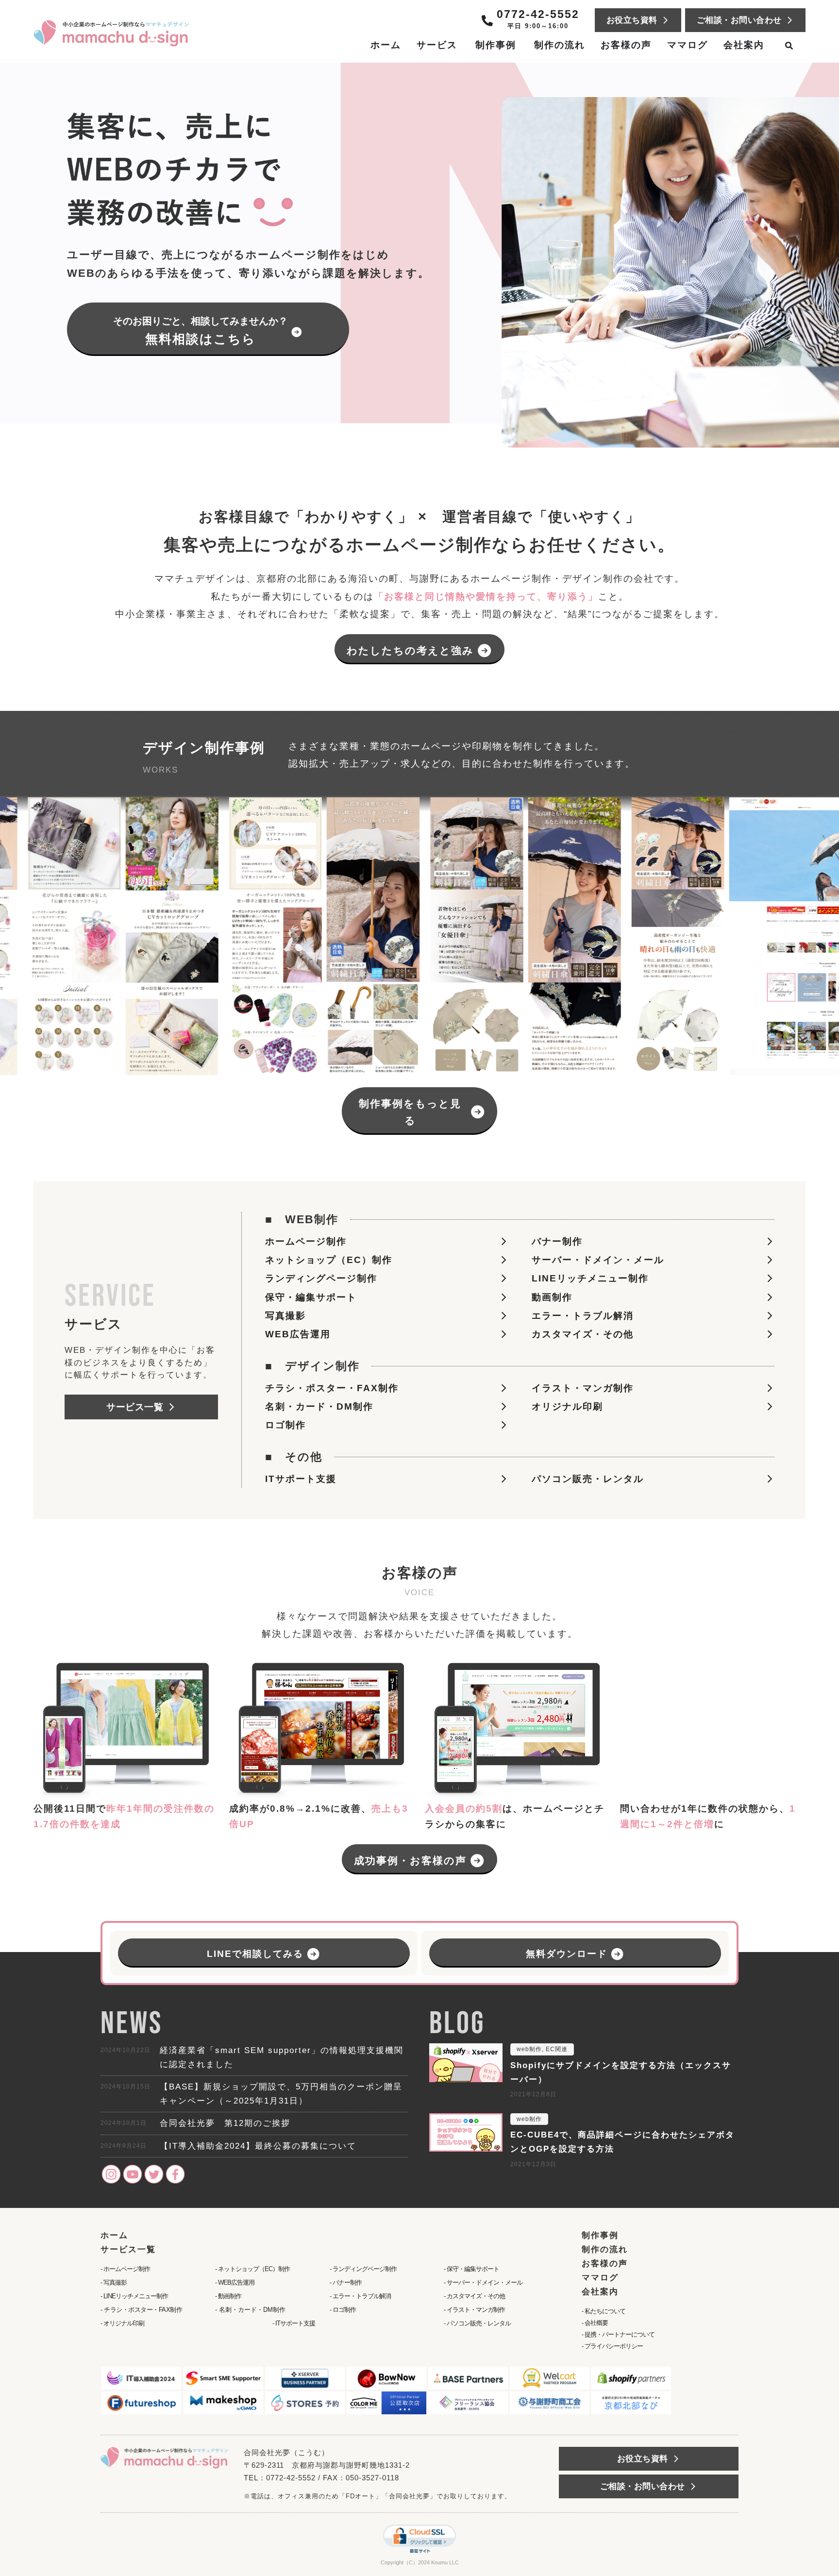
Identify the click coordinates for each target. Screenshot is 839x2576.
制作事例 (600, 2235)
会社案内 (600, 2292)
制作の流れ (605, 2249)
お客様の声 (605, 2264)
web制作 (529, 2049)
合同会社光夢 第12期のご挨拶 (225, 2123)
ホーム (114, 2235)
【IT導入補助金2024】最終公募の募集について (258, 2146)
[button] (386, 1278)
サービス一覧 (128, 2249)
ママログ (600, 2278)
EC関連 (557, 2049)
